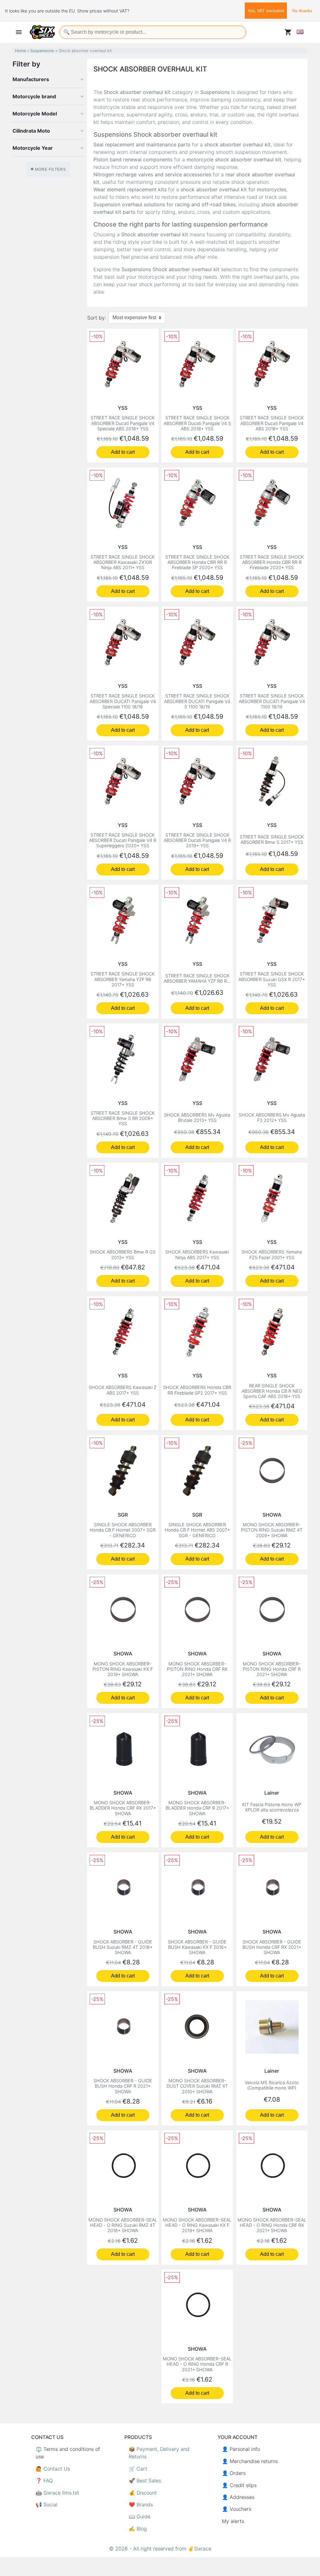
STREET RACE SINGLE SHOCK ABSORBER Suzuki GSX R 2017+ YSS (272, 979)
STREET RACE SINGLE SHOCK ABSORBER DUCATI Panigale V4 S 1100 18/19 (197, 701)
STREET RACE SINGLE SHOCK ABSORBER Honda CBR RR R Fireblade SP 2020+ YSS (197, 562)
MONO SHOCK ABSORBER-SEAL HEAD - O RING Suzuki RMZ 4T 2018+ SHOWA (123, 2225)
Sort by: (97, 318)
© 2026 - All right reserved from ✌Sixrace (160, 2549)
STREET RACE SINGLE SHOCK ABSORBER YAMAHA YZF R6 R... (197, 978)
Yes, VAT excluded (266, 11)
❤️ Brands (141, 2505)
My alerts (233, 2521)
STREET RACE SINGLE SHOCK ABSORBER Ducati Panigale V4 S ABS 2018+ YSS (197, 423)
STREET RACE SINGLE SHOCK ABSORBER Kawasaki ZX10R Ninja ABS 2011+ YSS (123, 562)
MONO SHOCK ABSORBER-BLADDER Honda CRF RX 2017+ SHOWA (123, 1808)
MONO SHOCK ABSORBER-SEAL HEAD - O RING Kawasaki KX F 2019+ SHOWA (197, 2225)
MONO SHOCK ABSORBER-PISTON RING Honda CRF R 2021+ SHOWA (272, 1669)
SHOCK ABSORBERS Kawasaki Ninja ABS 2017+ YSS (197, 1254)
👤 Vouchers (237, 2509)
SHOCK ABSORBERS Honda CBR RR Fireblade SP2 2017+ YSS (197, 1390)
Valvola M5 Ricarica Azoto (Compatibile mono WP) (272, 2085)
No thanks (302, 11)
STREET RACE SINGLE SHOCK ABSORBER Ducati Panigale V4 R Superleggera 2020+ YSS (123, 840)
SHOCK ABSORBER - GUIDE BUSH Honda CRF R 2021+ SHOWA (123, 2086)
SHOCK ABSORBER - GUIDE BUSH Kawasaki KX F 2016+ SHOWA (197, 1947)
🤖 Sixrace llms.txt (57, 2493)
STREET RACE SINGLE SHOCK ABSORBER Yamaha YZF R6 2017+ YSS (123, 979)
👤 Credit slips (239, 2485)
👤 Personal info (241, 2449)
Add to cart (123, 452)
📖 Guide (140, 2516)
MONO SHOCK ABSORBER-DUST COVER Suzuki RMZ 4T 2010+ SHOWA (197, 2086)
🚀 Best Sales (145, 2481)
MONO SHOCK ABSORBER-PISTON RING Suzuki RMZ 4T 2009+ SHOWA (272, 1530)
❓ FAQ (44, 2481)
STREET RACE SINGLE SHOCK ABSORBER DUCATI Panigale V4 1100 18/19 (272, 701)
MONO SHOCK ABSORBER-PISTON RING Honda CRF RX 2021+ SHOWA (197, 1669)
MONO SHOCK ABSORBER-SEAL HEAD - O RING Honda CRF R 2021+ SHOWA (197, 2364)
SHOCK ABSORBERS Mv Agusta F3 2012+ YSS (272, 1117)
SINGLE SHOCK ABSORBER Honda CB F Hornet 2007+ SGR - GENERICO (123, 1530)
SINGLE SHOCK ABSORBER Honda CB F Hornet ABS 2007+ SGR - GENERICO (197, 1530)
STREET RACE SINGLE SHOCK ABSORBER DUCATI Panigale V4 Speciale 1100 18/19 (123, 701)
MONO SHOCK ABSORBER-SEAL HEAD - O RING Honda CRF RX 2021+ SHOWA (272, 2225)
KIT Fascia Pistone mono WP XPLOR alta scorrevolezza (272, 1807)
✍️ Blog (138, 2529)
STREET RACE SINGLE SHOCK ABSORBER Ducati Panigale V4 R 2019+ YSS (197, 840)
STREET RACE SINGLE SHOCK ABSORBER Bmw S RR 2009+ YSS (123, 1118)
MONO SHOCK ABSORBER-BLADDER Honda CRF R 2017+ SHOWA (197, 1808)
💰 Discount (143, 2493)
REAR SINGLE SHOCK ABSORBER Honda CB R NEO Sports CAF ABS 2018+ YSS (272, 1391)
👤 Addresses (238, 2497)
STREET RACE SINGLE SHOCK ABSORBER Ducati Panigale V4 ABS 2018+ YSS (272, 423)
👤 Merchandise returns (250, 2461)
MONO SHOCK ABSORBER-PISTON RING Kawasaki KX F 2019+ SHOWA (123, 1669)
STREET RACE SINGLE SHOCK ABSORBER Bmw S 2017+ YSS (272, 839)
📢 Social (47, 2505)
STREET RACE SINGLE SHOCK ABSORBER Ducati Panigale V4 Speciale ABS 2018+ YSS (123, 423)
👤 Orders (234, 2473)
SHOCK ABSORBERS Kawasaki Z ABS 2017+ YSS (123, 1390)
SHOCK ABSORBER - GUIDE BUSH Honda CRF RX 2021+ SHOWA (272, 1947)
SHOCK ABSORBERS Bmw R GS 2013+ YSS (123, 1254)
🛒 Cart (138, 2469)
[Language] (300, 32)
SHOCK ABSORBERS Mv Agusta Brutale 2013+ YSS (197, 1117)
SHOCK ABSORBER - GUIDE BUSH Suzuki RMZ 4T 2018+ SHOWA (123, 1947)
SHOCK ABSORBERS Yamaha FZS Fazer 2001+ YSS (272, 1254)
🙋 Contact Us (53, 2469)
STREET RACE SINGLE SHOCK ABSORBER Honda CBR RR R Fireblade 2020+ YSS (272, 562)
